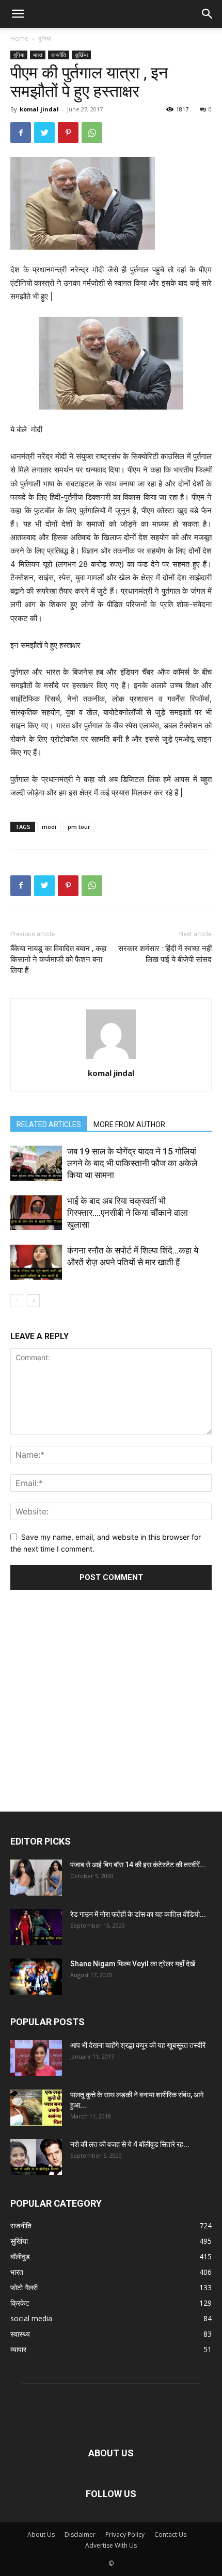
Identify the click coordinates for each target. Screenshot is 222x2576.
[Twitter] (44, 133)
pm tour (79, 827)
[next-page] (33, 1301)
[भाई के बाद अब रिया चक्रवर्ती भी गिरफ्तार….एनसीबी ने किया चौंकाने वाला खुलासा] (36, 1213)
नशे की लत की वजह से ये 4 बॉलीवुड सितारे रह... (130, 2144)
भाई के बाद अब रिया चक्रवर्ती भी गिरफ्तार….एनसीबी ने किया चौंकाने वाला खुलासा (128, 1213)
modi (49, 827)
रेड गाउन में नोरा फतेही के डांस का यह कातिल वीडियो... (138, 1914)
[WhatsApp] (92, 133)
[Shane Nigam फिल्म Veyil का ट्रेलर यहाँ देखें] (36, 1977)
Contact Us (170, 2534)
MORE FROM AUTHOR (129, 1124)
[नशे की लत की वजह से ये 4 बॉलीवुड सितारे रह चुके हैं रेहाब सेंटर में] (36, 2157)
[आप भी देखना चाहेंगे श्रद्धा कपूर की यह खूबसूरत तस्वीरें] (36, 2058)
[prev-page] (17, 1301)
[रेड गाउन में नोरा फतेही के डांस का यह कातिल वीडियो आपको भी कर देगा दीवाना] (36, 1927)
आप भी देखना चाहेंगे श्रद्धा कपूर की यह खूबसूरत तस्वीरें (138, 2045)
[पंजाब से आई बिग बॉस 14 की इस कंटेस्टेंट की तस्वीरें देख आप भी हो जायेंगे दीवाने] (36, 1878)
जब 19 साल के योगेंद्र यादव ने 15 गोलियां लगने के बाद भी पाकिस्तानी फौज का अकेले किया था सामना (132, 1163)
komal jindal (39, 109)
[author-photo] (111, 1059)
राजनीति (59, 55)
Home (19, 38)
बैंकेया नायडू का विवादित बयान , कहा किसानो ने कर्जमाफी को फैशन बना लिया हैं (58, 959)
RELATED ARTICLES (49, 1124)
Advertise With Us (111, 2545)
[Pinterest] (68, 133)
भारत (38, 55)
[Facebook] (21, 133)
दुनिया (45, 38)
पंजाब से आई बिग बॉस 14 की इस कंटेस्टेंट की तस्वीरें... (138, 1865)
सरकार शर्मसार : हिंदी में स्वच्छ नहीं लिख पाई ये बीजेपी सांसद (165, 954)
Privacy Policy (125, 2534)
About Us (41, 2534)
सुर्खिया (81, 55)
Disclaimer (80, 2534)
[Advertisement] (111, 1687)
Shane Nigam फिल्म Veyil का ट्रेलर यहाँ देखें (133, 1964)
